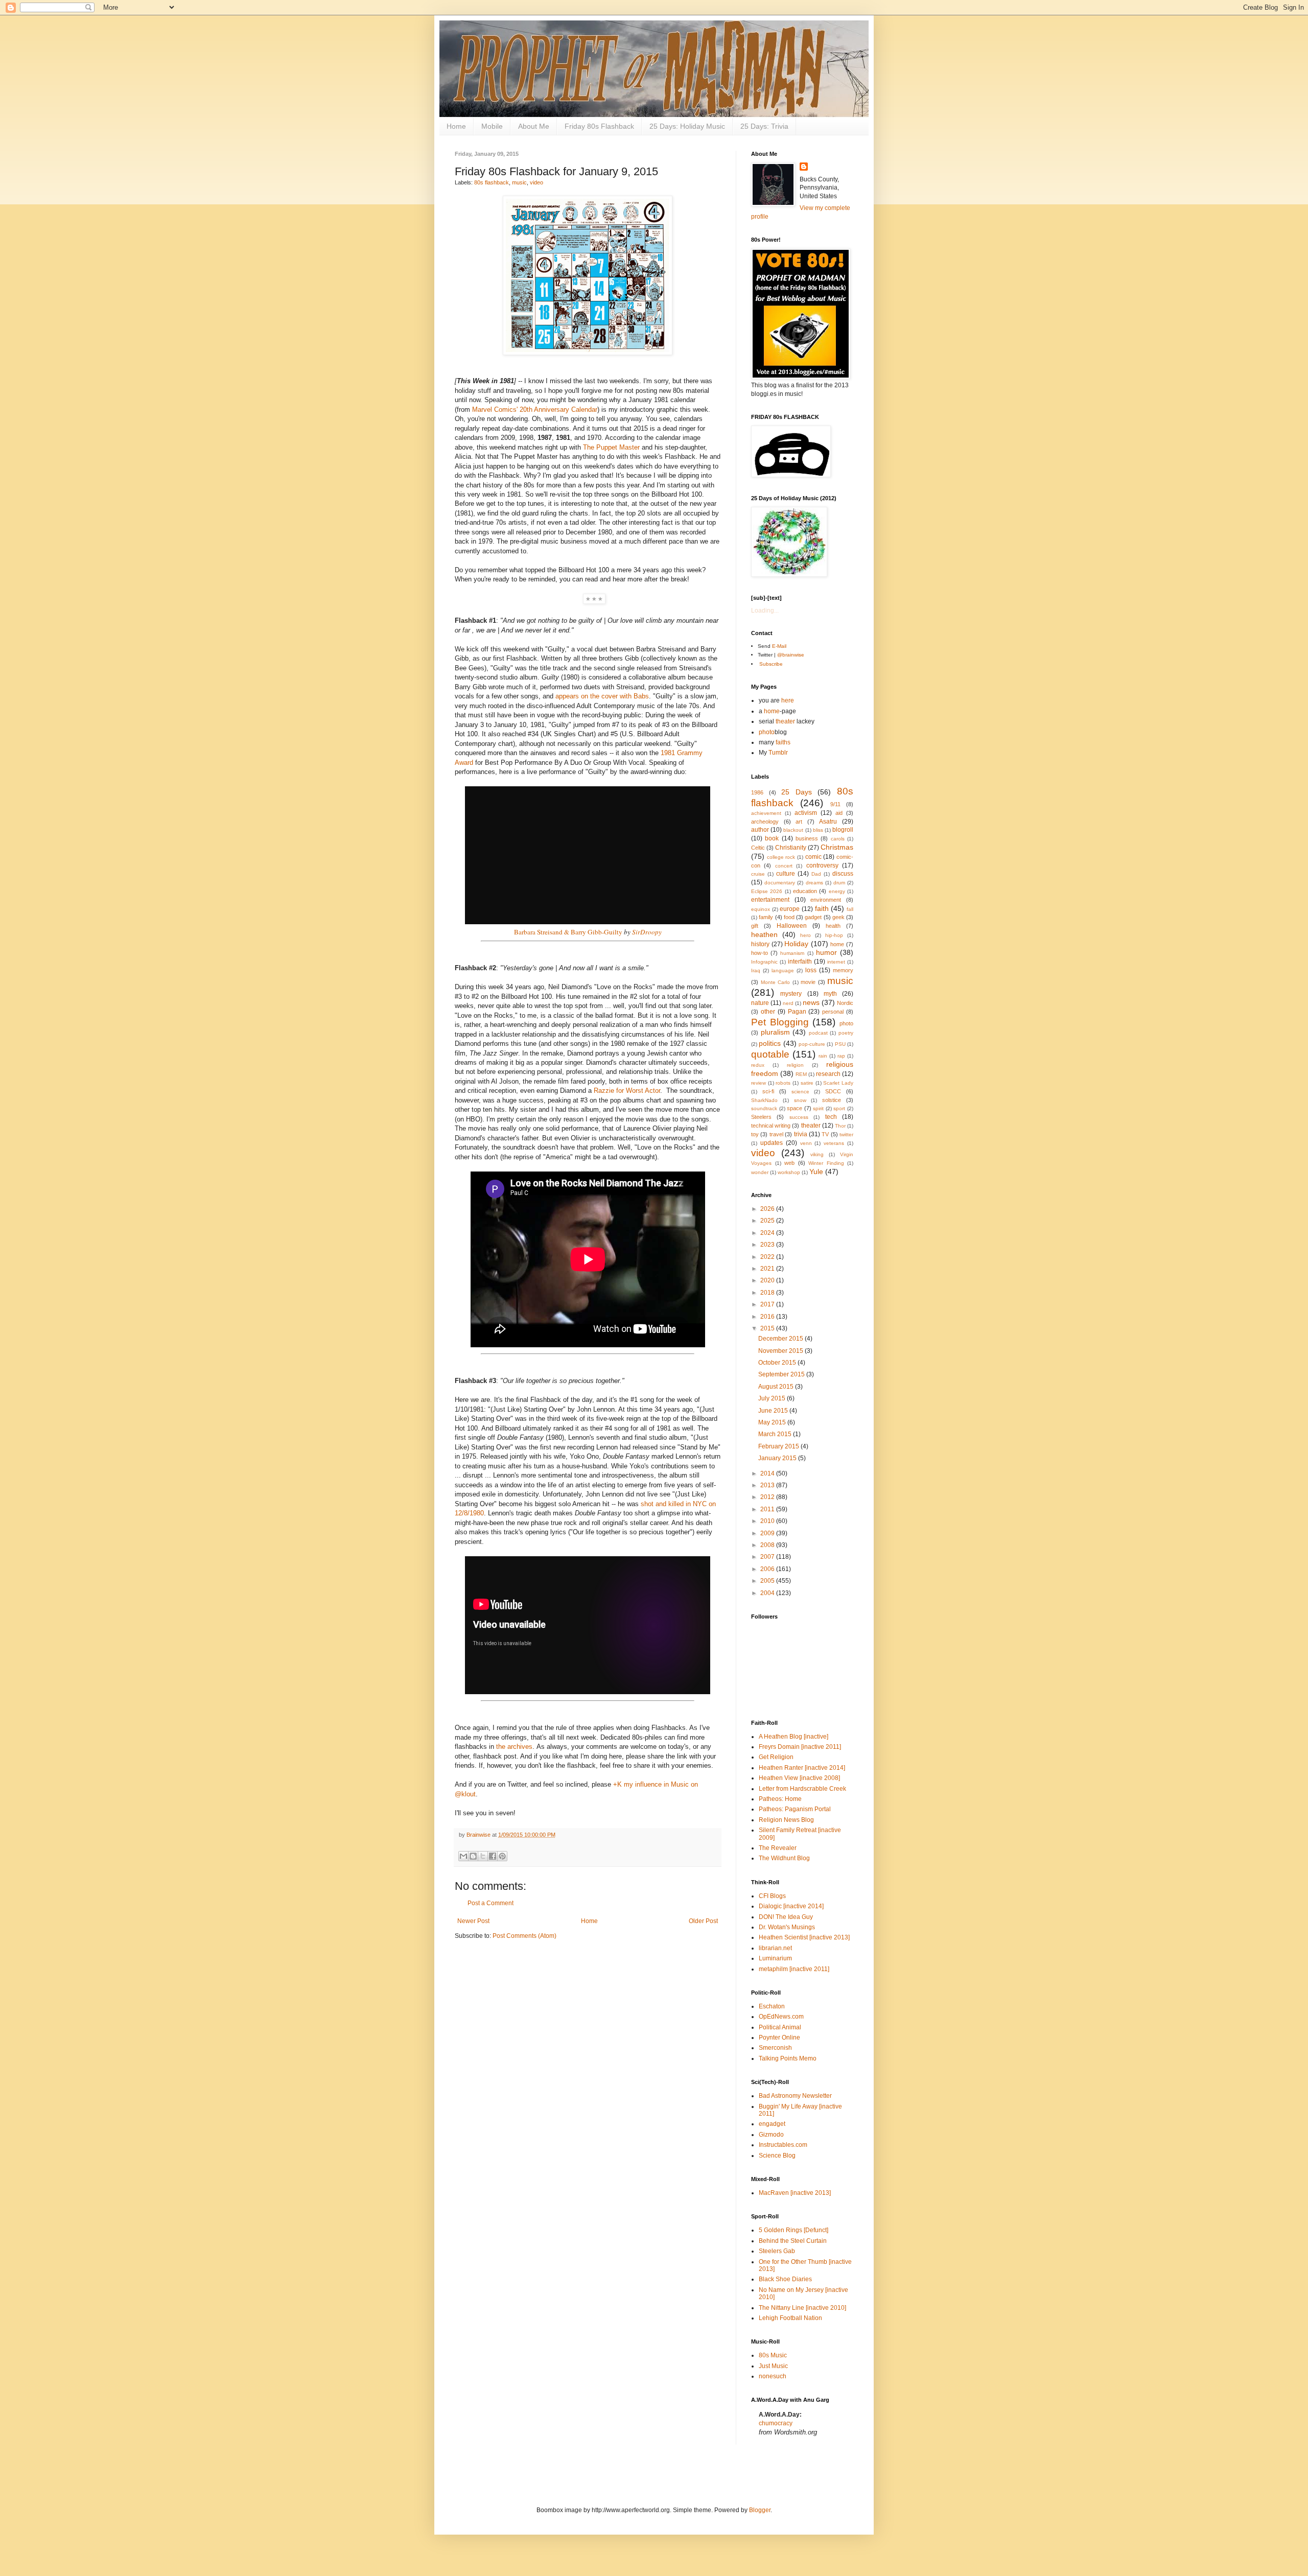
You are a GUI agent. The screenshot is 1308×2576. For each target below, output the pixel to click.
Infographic (764, 962)
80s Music (773, 2355)
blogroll (843, 830)
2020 (768, 1280)
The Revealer (778, 1848)
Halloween (792, 926)
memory (843, 970)
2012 (768, 1497)
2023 (768, 1245)
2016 (768, 1317)
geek (838, 917)
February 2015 (779, 1446)
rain (823, 1056)
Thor (840, 1126)
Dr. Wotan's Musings (787, 1927)
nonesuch (773, 2376)
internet (836, 962)
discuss (843, 874)
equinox (761, 909)
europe (790, 909)
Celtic (758, 848)
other (768, 1012)
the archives (514, 1747)
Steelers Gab (777, 2251)
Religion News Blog (786, 1820)
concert (784, 866)
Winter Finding (826, 1163)
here (788, 700)
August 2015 (777, 1387)
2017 (768, 1304)
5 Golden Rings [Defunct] (793, 2230)
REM (801, 1074)
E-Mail (779, 646)
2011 (768, 1509)
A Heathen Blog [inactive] (793, 1737)
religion (795, 1065)
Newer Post (473, 1921)
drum (839, 883)
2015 (768, 1328)
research (828, 1074)
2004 (768, 1593)
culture (786, 874)
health (833, 926)
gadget (813, 917)
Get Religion (776, 1757)
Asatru (828, 822)
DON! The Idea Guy (786, 1917)
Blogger (760, 2510)
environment (826, 900)
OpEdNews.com (781, 2017)
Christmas (837, 847)
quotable (770, 1054)
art (799, 822)
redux (758, 1065)
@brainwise (791, 655)
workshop (789, 1172)
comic (813, 857)
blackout (793, 830)
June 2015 (774, 1411)
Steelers (761, 1117)
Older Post (703, 1921)
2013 (768, 1485)
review (758, 1083)
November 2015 (781, 1351)
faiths (783, 742)
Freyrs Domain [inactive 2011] (800, 1747)
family (766, 917)
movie (808, 982)
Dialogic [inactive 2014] (791, 1906)
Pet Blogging (780, 1022)
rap (841, 1056)
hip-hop (834, 935)
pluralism (775, 1032)
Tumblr (778, 753)
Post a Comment (491, 1903)
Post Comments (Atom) (524, 1936)
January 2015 (778, 1458)
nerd (788, 1003)
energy (837, 891)
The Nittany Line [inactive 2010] (802, 2308)
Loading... (765, 611)
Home (456, 126)
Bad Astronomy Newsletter (795, 2096)
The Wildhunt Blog (784, 1858)
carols (838, 839)
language (783, 970)
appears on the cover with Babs (602, 696)
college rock (781, 857)
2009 (768, 1533)
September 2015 (782, 1374)
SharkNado (764, 1100)
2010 (768, 1521)
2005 (768, 1581)
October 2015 (778, 1363)
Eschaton (772, 2006)
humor (826, 952)
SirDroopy (647, 932)
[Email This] (463, 1856)
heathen (764, 934)
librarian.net (775, 1948)
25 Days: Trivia (764, 126)
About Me (534, 126)
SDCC (833, 1091)
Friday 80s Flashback (599, 126)
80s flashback (492, 182)
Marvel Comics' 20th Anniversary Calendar (535, 409)
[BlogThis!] (473, 1856)
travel (776, 1134)
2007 (768, 1557)
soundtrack (764, 1108)
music (519, 182)
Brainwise (479, 1835)
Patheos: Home (780, 1799)
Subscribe (771, 664)
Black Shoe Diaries (785, 2279)
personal (833, 1012)
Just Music (773, 2366)
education (805, 891)
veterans (834, 1143)
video (536, 182)
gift (755, 926)
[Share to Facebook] (493, 1856)
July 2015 (773, 1398)
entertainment (770, 900)
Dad (816, 874)
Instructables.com (783, 2145)
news (811, 1002)
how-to (760, 953)
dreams (814, 883)
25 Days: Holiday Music (687, 126)
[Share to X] (483, 1856)
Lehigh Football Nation (790, 2318)
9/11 (835, 804)
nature (760, 1003)
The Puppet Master (611, 447)
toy (755, 1134)
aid (839, 813)
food (789, 917)
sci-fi (768, 1091)
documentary (780, 883)
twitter (846, 1134)
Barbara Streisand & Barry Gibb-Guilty (568, 932)
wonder (760, 1172)
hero (805, 935)
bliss (818, 830)
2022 (768, 1257)
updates (772, 1143)
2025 (768, 1221)
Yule (816, 1172)
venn (806, 1143)
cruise (758, 874)
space (795, 1108)
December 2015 (781, 1339)
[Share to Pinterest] (502, 1856)
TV (825, 1134)
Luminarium (775, 1958)
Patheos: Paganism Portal (795, 1809)
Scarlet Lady (838, 1083)
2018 (768, 1293)
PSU (840, 1044)
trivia (801, 1134)
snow (800, 1100)
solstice (832, 1100)
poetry (846, 1033)
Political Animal (780, 2027)
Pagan (797, 1012)
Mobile (492, 126)
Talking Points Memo (788, 2058)
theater (785, 721)
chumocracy (776, 2423)
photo (767, 732)
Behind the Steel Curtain (793, 2241)
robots (783, 1083)
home (772, 711)
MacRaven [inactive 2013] (795, 2193)
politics (770, 1043)
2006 (768, 1569)
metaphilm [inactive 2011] (794, 1969)
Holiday (796, 944)
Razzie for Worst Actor (627, 1091)
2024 (768, 1233)
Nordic (845, 1003)
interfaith (800, 962)
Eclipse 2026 (767, 891)
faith (822, 908)
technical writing (771, 1126)
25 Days (797, 792)
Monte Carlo (776, 982)
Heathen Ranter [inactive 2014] (802, 1768)
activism (806, 813)
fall (850, 909)
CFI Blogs (772, 1896)
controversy (822, 865)
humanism (792, 953)
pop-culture (812, 1044)
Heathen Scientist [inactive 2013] (804, 1937)
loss (811, 970)
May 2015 (773, 1422)
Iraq (756, 970)
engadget (772, 2124)
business (807, 838)
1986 (757, 792)
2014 (768, 1473)
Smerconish (775, 2048)
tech (831, 1117)
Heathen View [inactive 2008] (799, 1778)
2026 (768, 1209)
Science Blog (777, 2156)
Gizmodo (771, 2135)
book (772, 838)
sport (839, 1108)
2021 (768, 1269)
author (760, 830)
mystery (791, 994)
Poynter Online (779, 2038)
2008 (768, 1545)
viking (817, 1154)
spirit (818, 1108)
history (760, 944)
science (800, 1092)
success (799, 1117)
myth (830, 994)
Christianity (791, 848)
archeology (765, 822)
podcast (818, 1033)
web (789, 1163)
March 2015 (776, 1434)
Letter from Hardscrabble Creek (802, 1789)
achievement (766, 813)
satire (807, 1083)
